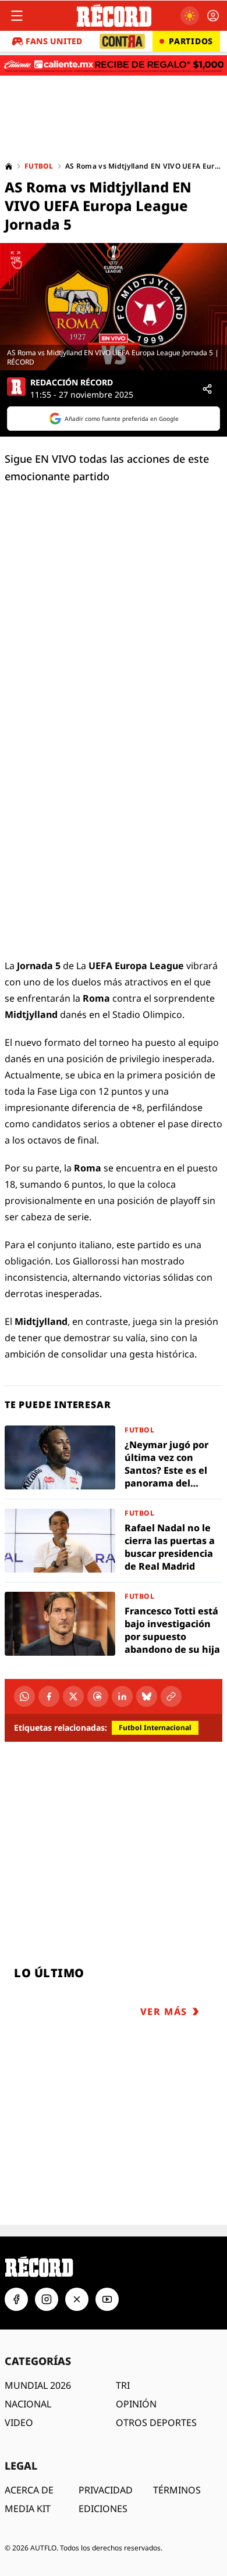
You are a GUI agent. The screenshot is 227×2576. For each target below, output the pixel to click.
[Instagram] (47, 2299)
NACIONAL (28, 2404)
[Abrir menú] (17, 16)
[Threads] (98, 1696)
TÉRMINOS (177, 2490)
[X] (73, 1696)
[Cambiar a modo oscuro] (190, 16)
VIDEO (19, 2423)
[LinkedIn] (122, 1696)
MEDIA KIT (28, 2509)
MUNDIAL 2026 (38, 2385)
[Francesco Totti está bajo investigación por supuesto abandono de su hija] (114, 1624)
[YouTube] (107, 2299)
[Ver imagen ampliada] (114, 307)
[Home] (9, 166)
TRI (123, 2385)
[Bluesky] (147, 1696)
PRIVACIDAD (106, 2490)
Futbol (39, 166)
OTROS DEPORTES (156, 2423)
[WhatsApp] (24, 1696)
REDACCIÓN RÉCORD (72, 383)
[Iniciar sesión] (213, 16)
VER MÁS (164, 2012)
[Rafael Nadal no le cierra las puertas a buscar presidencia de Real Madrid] (114, 1541)
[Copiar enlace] (171, 1696)
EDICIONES (103, 2509)
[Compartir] (207, 389)
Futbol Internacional (155, 1728)
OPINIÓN (136, 2404)
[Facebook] (49, 1696)
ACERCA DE (29, 2490)
